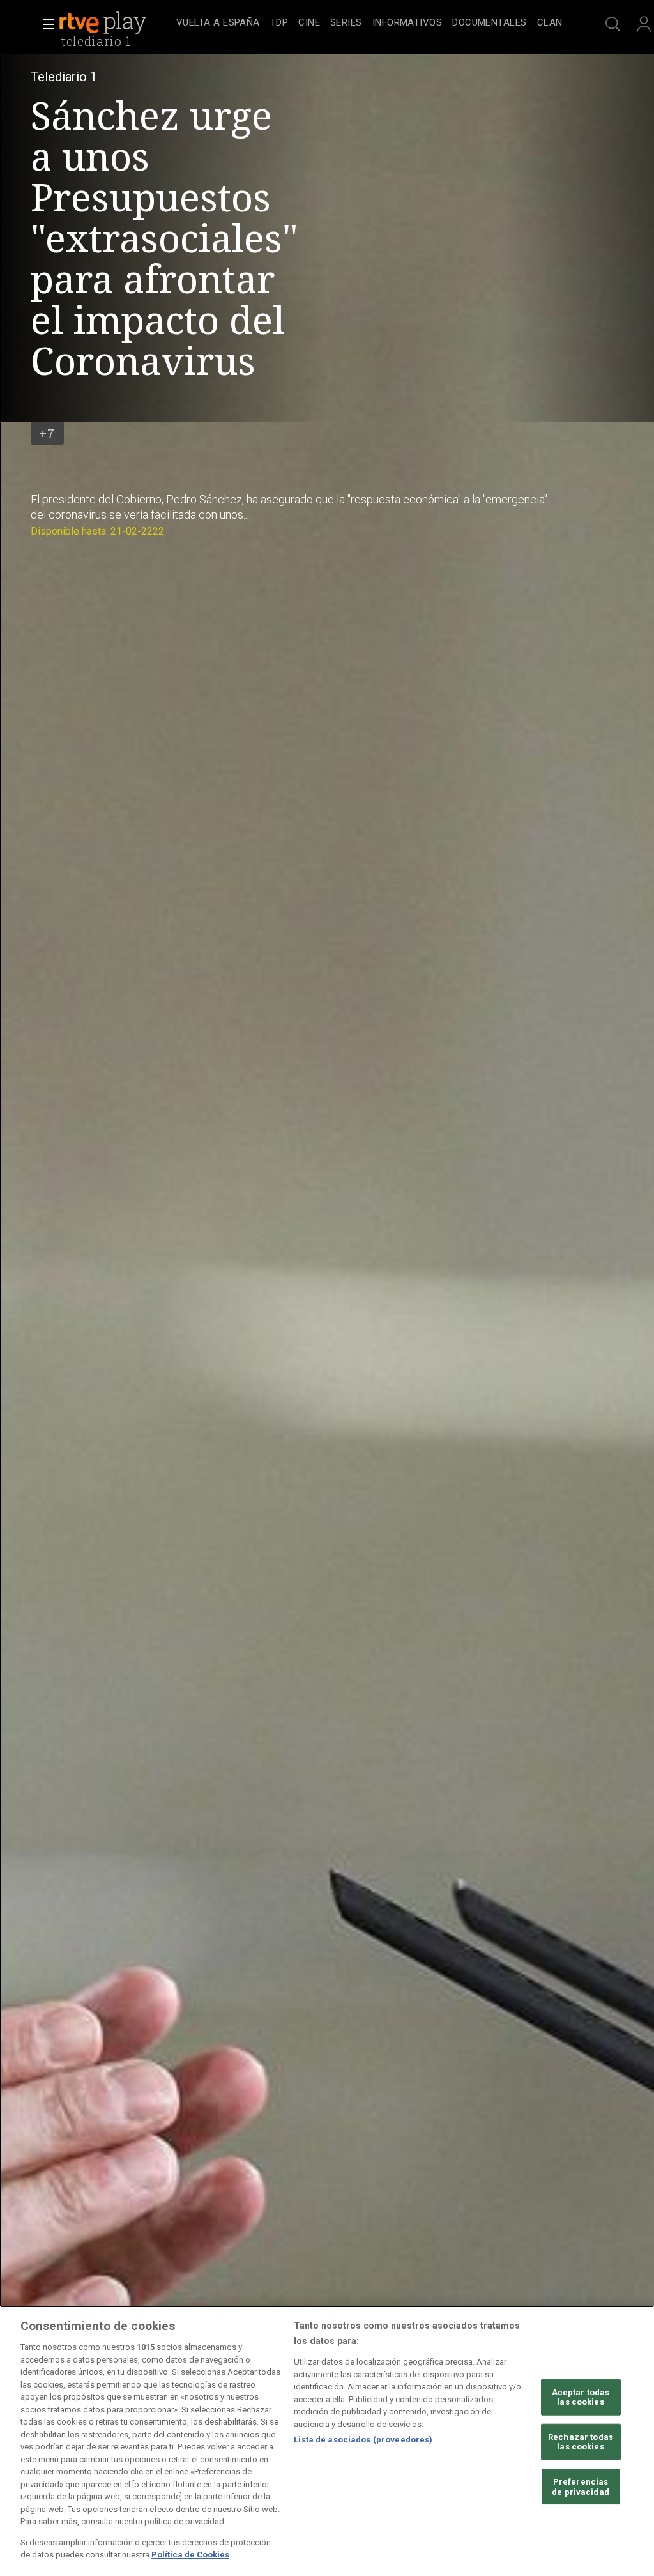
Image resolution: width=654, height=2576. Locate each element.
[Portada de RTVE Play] (104, 23)
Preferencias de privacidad (581, 2487)
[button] (45, 24)
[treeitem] (218, 23)
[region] (327, 2441)
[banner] (115, 23)
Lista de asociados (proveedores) (363, 2440)
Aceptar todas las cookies (581, 2397)
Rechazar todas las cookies (581, 2442)
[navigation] (369, 23)
